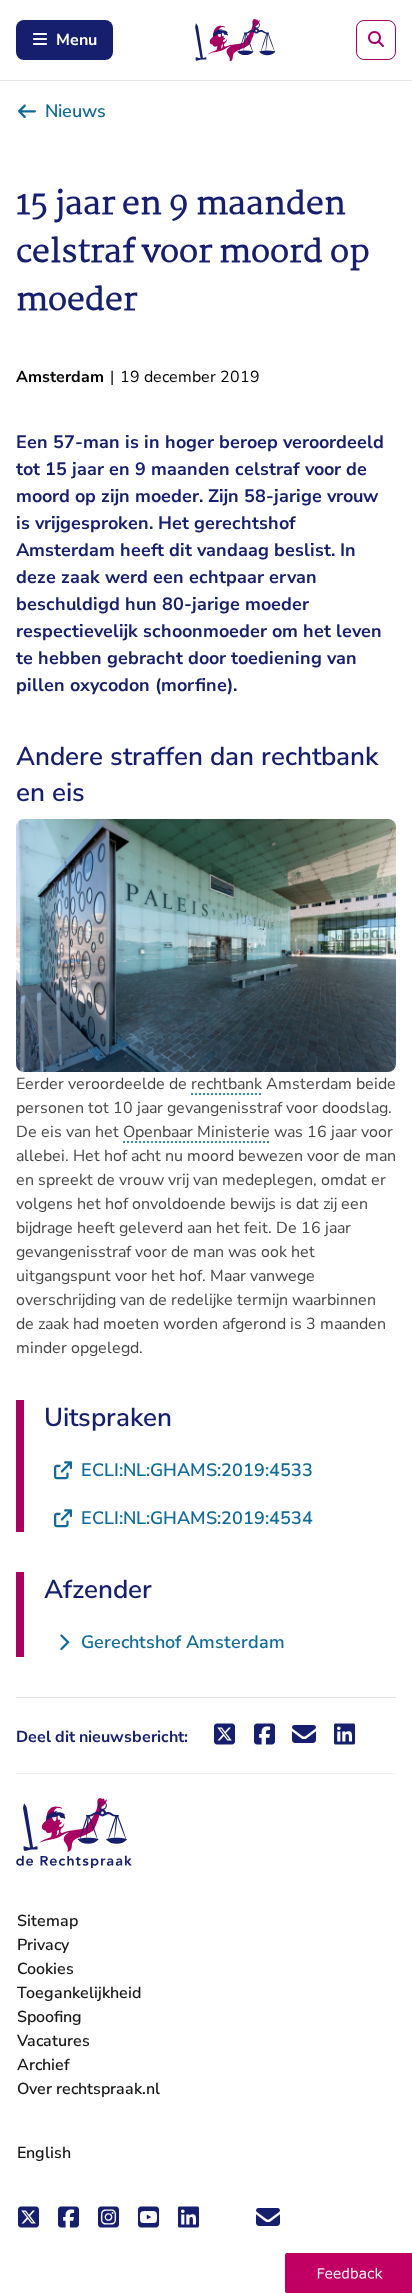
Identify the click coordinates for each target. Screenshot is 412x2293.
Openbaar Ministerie (196, 1132)
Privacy (43, 1945)
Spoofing (49, 2017)
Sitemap (47, 1921)
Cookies (45, 1969)
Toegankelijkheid (79, 1993)
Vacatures (53, 2041)
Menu (76, 40)
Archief (43, 2065)
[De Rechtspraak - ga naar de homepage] (74, 1833)
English (44, 2153)
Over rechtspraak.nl (88, 2089)
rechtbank (226, 1084)
